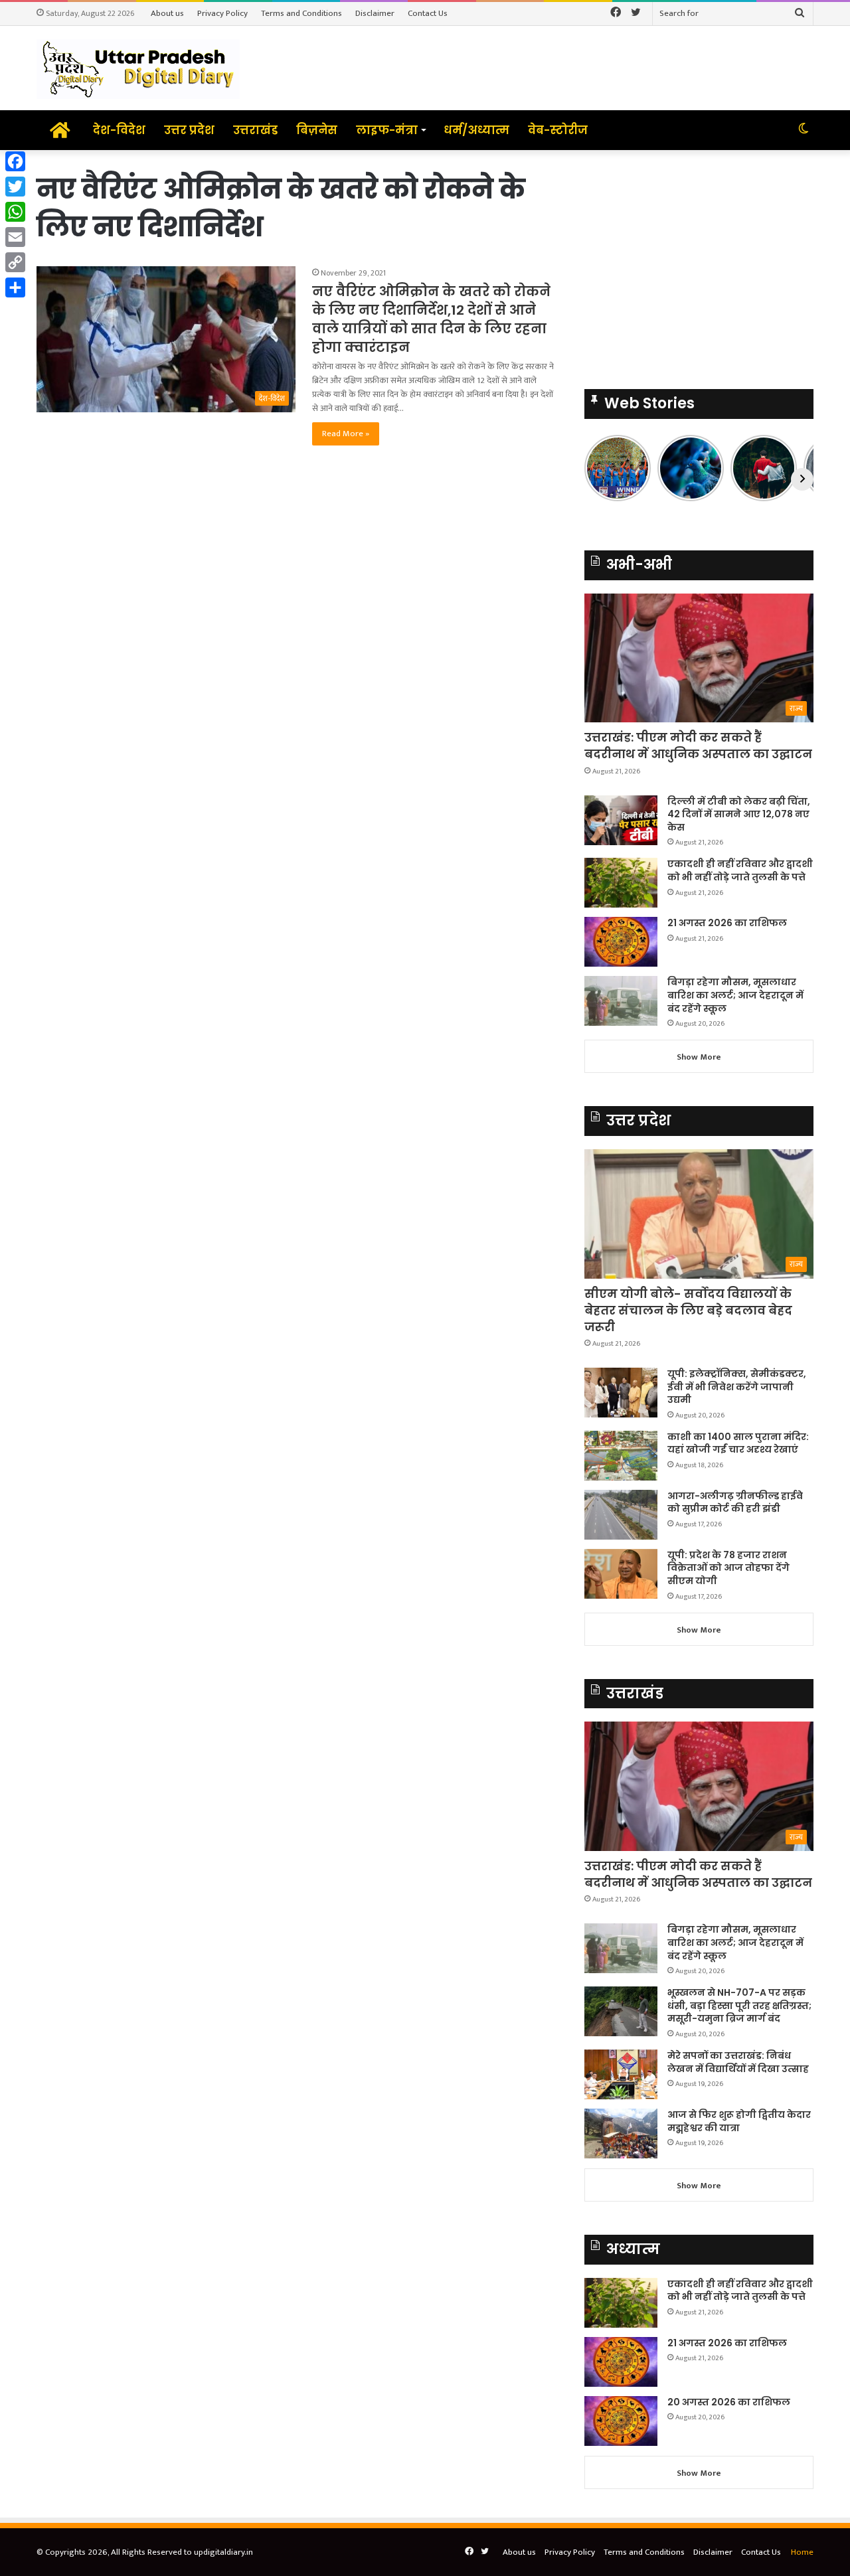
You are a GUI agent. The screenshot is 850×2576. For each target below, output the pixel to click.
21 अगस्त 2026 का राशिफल (727, 923)
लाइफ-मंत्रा (387, 130)
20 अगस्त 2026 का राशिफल (729, 2402)
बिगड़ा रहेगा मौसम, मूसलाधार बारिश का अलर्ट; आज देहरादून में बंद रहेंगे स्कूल (735, 995)
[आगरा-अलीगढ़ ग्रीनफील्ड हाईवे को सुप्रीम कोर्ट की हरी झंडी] (621, 1515)
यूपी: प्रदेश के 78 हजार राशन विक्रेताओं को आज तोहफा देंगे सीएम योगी (728, 1568)
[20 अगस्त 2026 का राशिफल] (621, 2421)
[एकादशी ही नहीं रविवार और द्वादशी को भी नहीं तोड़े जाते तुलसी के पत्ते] (621, 883)
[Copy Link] (15, 262)
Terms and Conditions (301, 13)
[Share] (15, 287)
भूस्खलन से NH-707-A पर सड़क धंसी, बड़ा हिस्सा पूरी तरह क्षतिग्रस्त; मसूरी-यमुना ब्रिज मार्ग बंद (739, 2005)
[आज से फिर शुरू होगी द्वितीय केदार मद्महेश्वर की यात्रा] (621, 2133)
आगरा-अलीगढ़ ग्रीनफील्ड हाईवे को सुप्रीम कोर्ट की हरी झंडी (735, 1502)
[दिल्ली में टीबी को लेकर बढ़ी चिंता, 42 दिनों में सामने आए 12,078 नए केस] (621, 820)
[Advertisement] (699, 263)
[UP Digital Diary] (138, 68)
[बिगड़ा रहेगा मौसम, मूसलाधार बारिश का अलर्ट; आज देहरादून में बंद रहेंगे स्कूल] (621, 1001)
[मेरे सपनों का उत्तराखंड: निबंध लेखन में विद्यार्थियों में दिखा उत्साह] (621, 2074)
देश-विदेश (119, 130)
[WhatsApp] (15, 212)
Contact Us (428, 13)
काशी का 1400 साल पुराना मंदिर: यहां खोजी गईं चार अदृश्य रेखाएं (738, 1443)
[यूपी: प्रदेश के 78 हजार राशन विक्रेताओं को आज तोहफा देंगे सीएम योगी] (621, 1574)
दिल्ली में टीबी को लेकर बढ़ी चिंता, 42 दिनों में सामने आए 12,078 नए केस (739, 814)
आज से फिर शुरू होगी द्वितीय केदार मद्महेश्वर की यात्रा (739, 2121)
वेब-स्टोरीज (558, 130)
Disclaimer (375, 13)
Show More (699, 1057)
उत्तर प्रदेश (189, 130)
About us (167, 13)
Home (802, 2552)
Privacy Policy (222, 13)
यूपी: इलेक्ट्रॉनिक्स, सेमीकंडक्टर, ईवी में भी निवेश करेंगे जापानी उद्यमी (737, 1387)
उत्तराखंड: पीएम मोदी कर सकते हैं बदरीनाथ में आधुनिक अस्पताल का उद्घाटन (698, 746)
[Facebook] (15, 161)
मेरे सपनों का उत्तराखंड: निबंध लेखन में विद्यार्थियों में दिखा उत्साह (738, 2062)
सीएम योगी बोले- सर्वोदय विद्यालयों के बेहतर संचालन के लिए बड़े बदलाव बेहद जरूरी (688, 1310)
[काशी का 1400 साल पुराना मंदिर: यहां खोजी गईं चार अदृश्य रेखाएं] (621, 1456)
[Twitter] (15, 187)
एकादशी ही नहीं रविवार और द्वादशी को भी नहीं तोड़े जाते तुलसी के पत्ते (740, 870)
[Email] (15, 237)
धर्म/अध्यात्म (476, 130)
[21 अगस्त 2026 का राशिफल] (621, 942)
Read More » (346, 434)
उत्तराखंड (255, 130)
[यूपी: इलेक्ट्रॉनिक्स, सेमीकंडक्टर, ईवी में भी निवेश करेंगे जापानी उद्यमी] (621, 1393)
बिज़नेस (317, 130)
